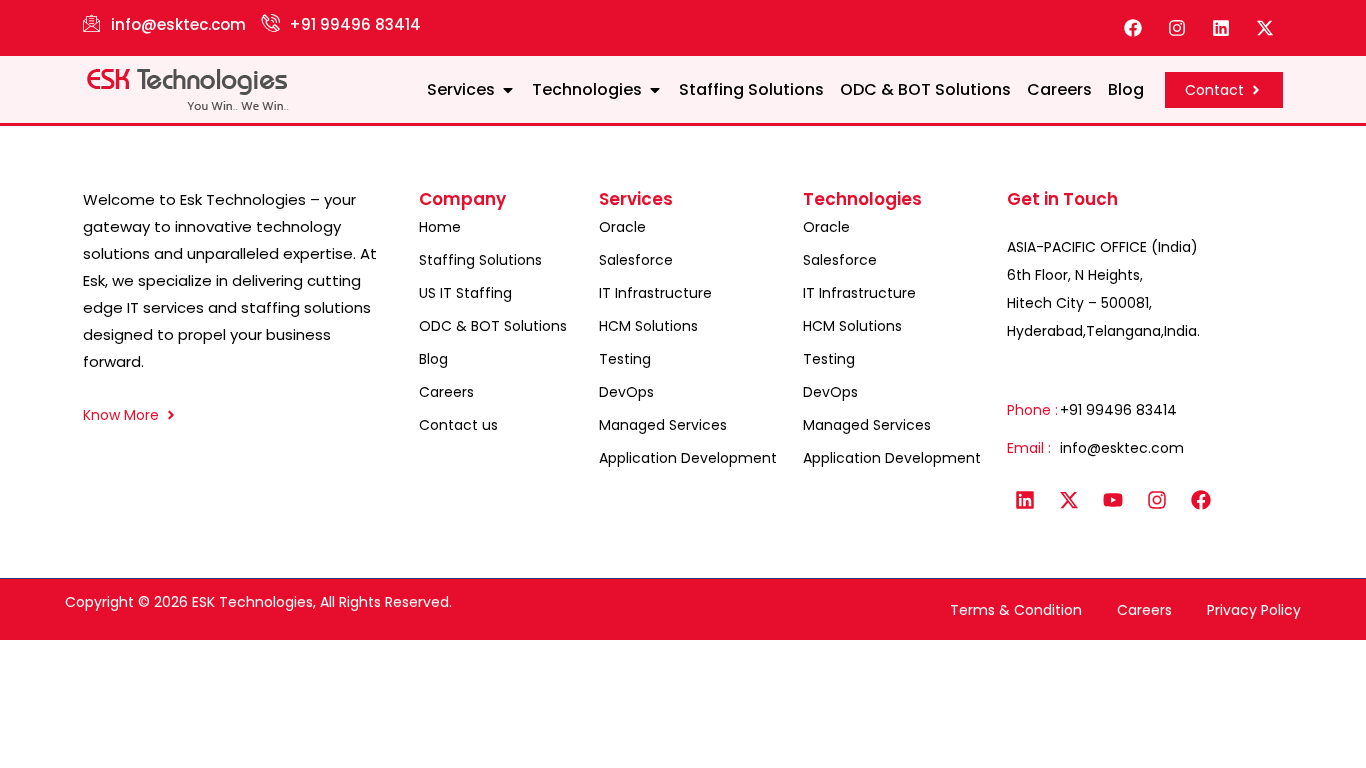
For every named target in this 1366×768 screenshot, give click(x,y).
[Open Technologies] (655, 90)
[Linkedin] (1221, 28)
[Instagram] (1177, 28)
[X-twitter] (1265, 28)
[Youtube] (1113, 500)
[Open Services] (508, 90)
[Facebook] (1133, 28)
